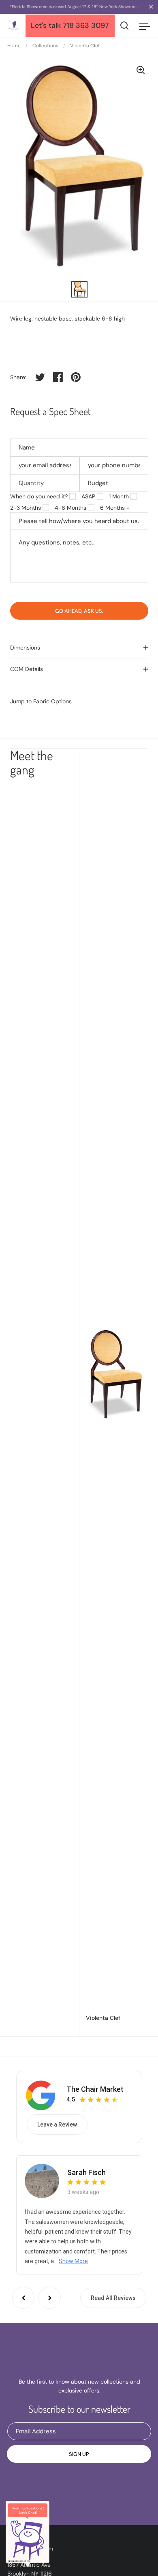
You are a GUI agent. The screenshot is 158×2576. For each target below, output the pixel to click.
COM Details (27, 669)
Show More (73, 2261)
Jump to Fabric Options (41, 701)
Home (14, 46)
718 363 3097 (86, 25)
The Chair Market (95, 2089)
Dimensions (25, 648)
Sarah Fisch (86, 2172)
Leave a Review (57, 2125)
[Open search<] (125, 26)
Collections (45, 46)
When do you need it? (39, 496)
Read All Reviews (113, 2298)
